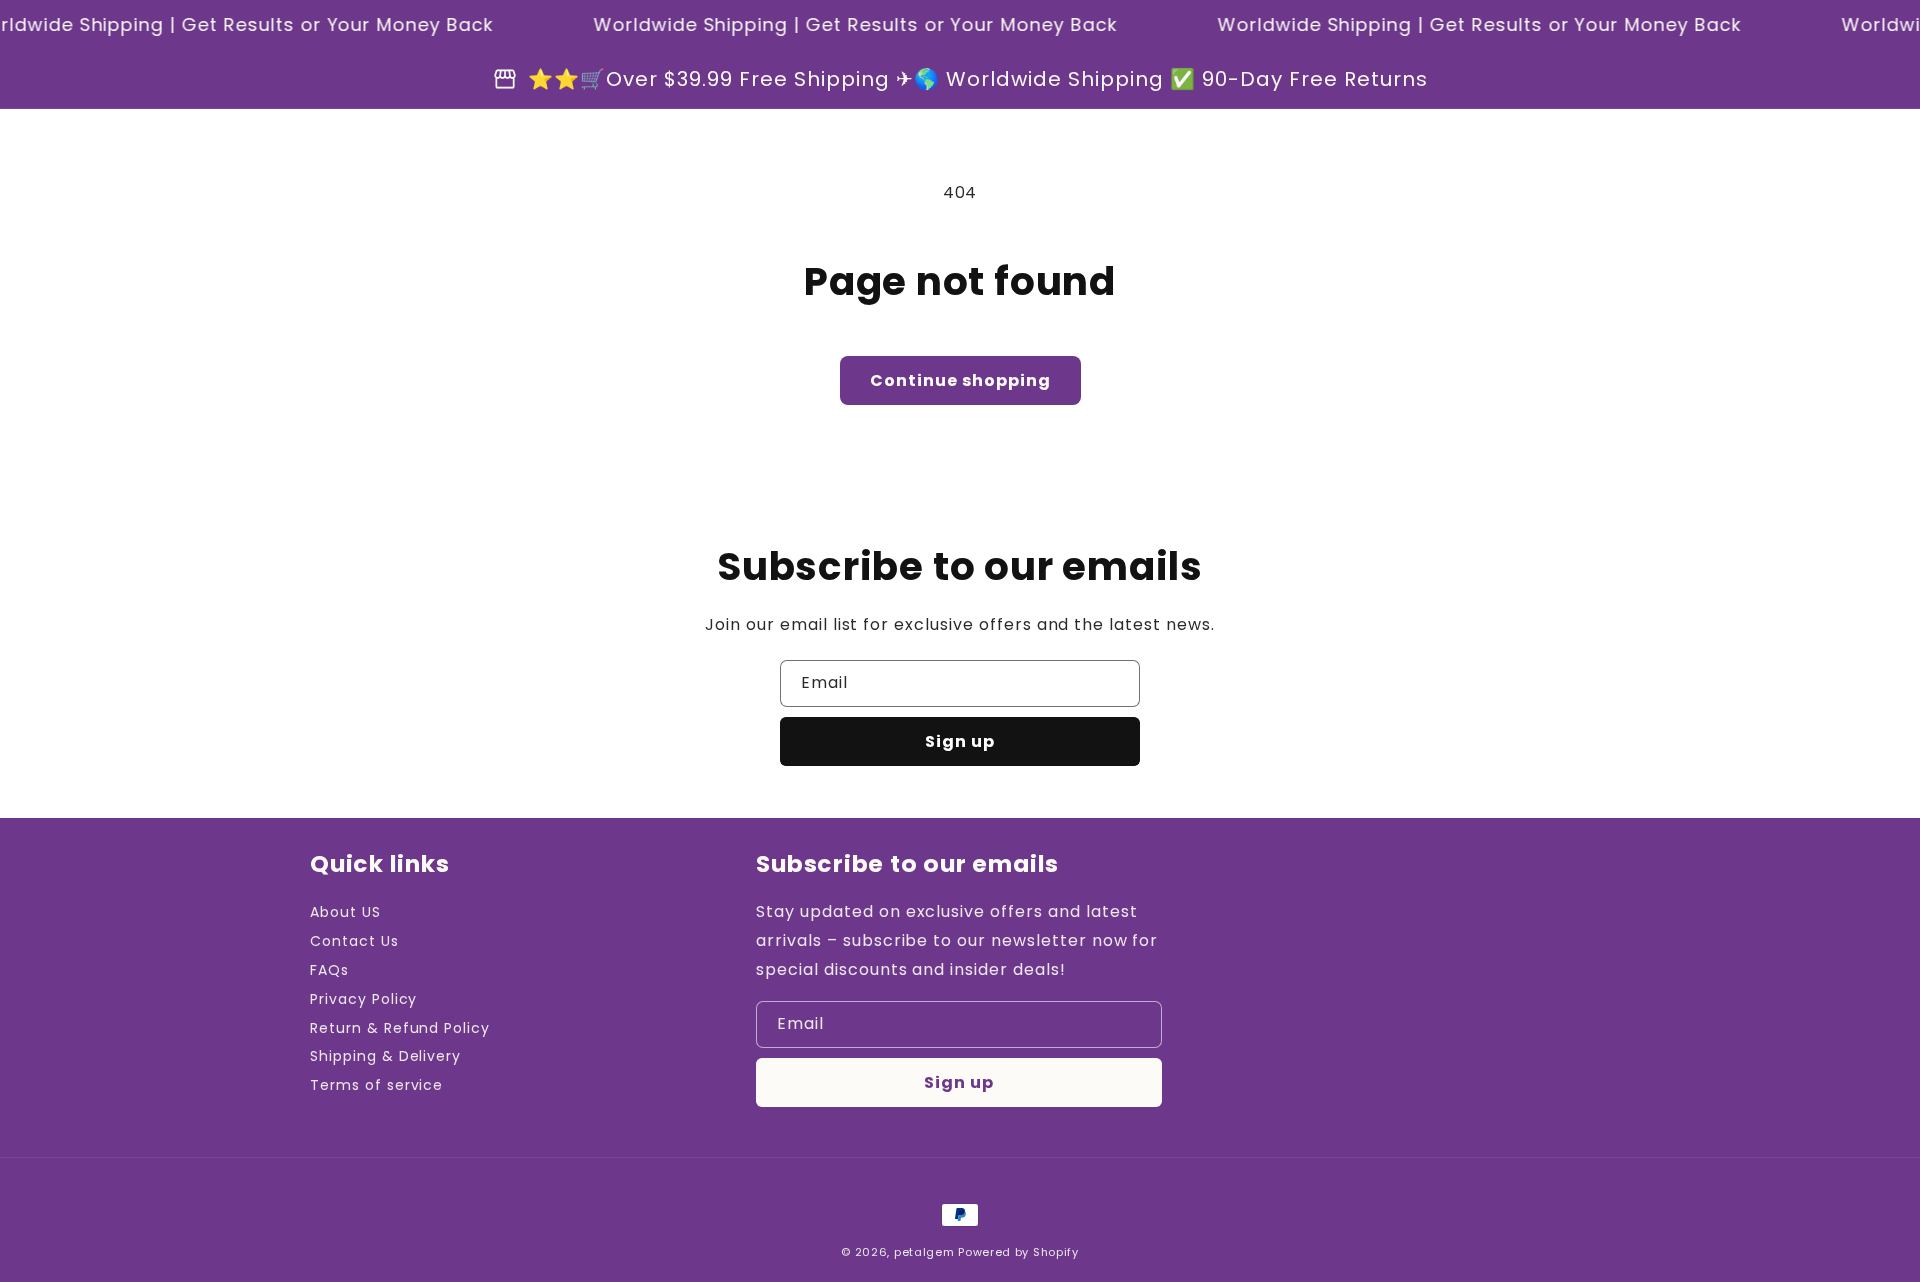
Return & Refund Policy (400, 1028)
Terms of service (376, 1085)
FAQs (329, 970)
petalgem (924, 1252)
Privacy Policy (363, 999)
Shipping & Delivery (385, 1056)
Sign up (960, 741)
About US (345, 912)
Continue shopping (960, 380)
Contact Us (354, 941)
